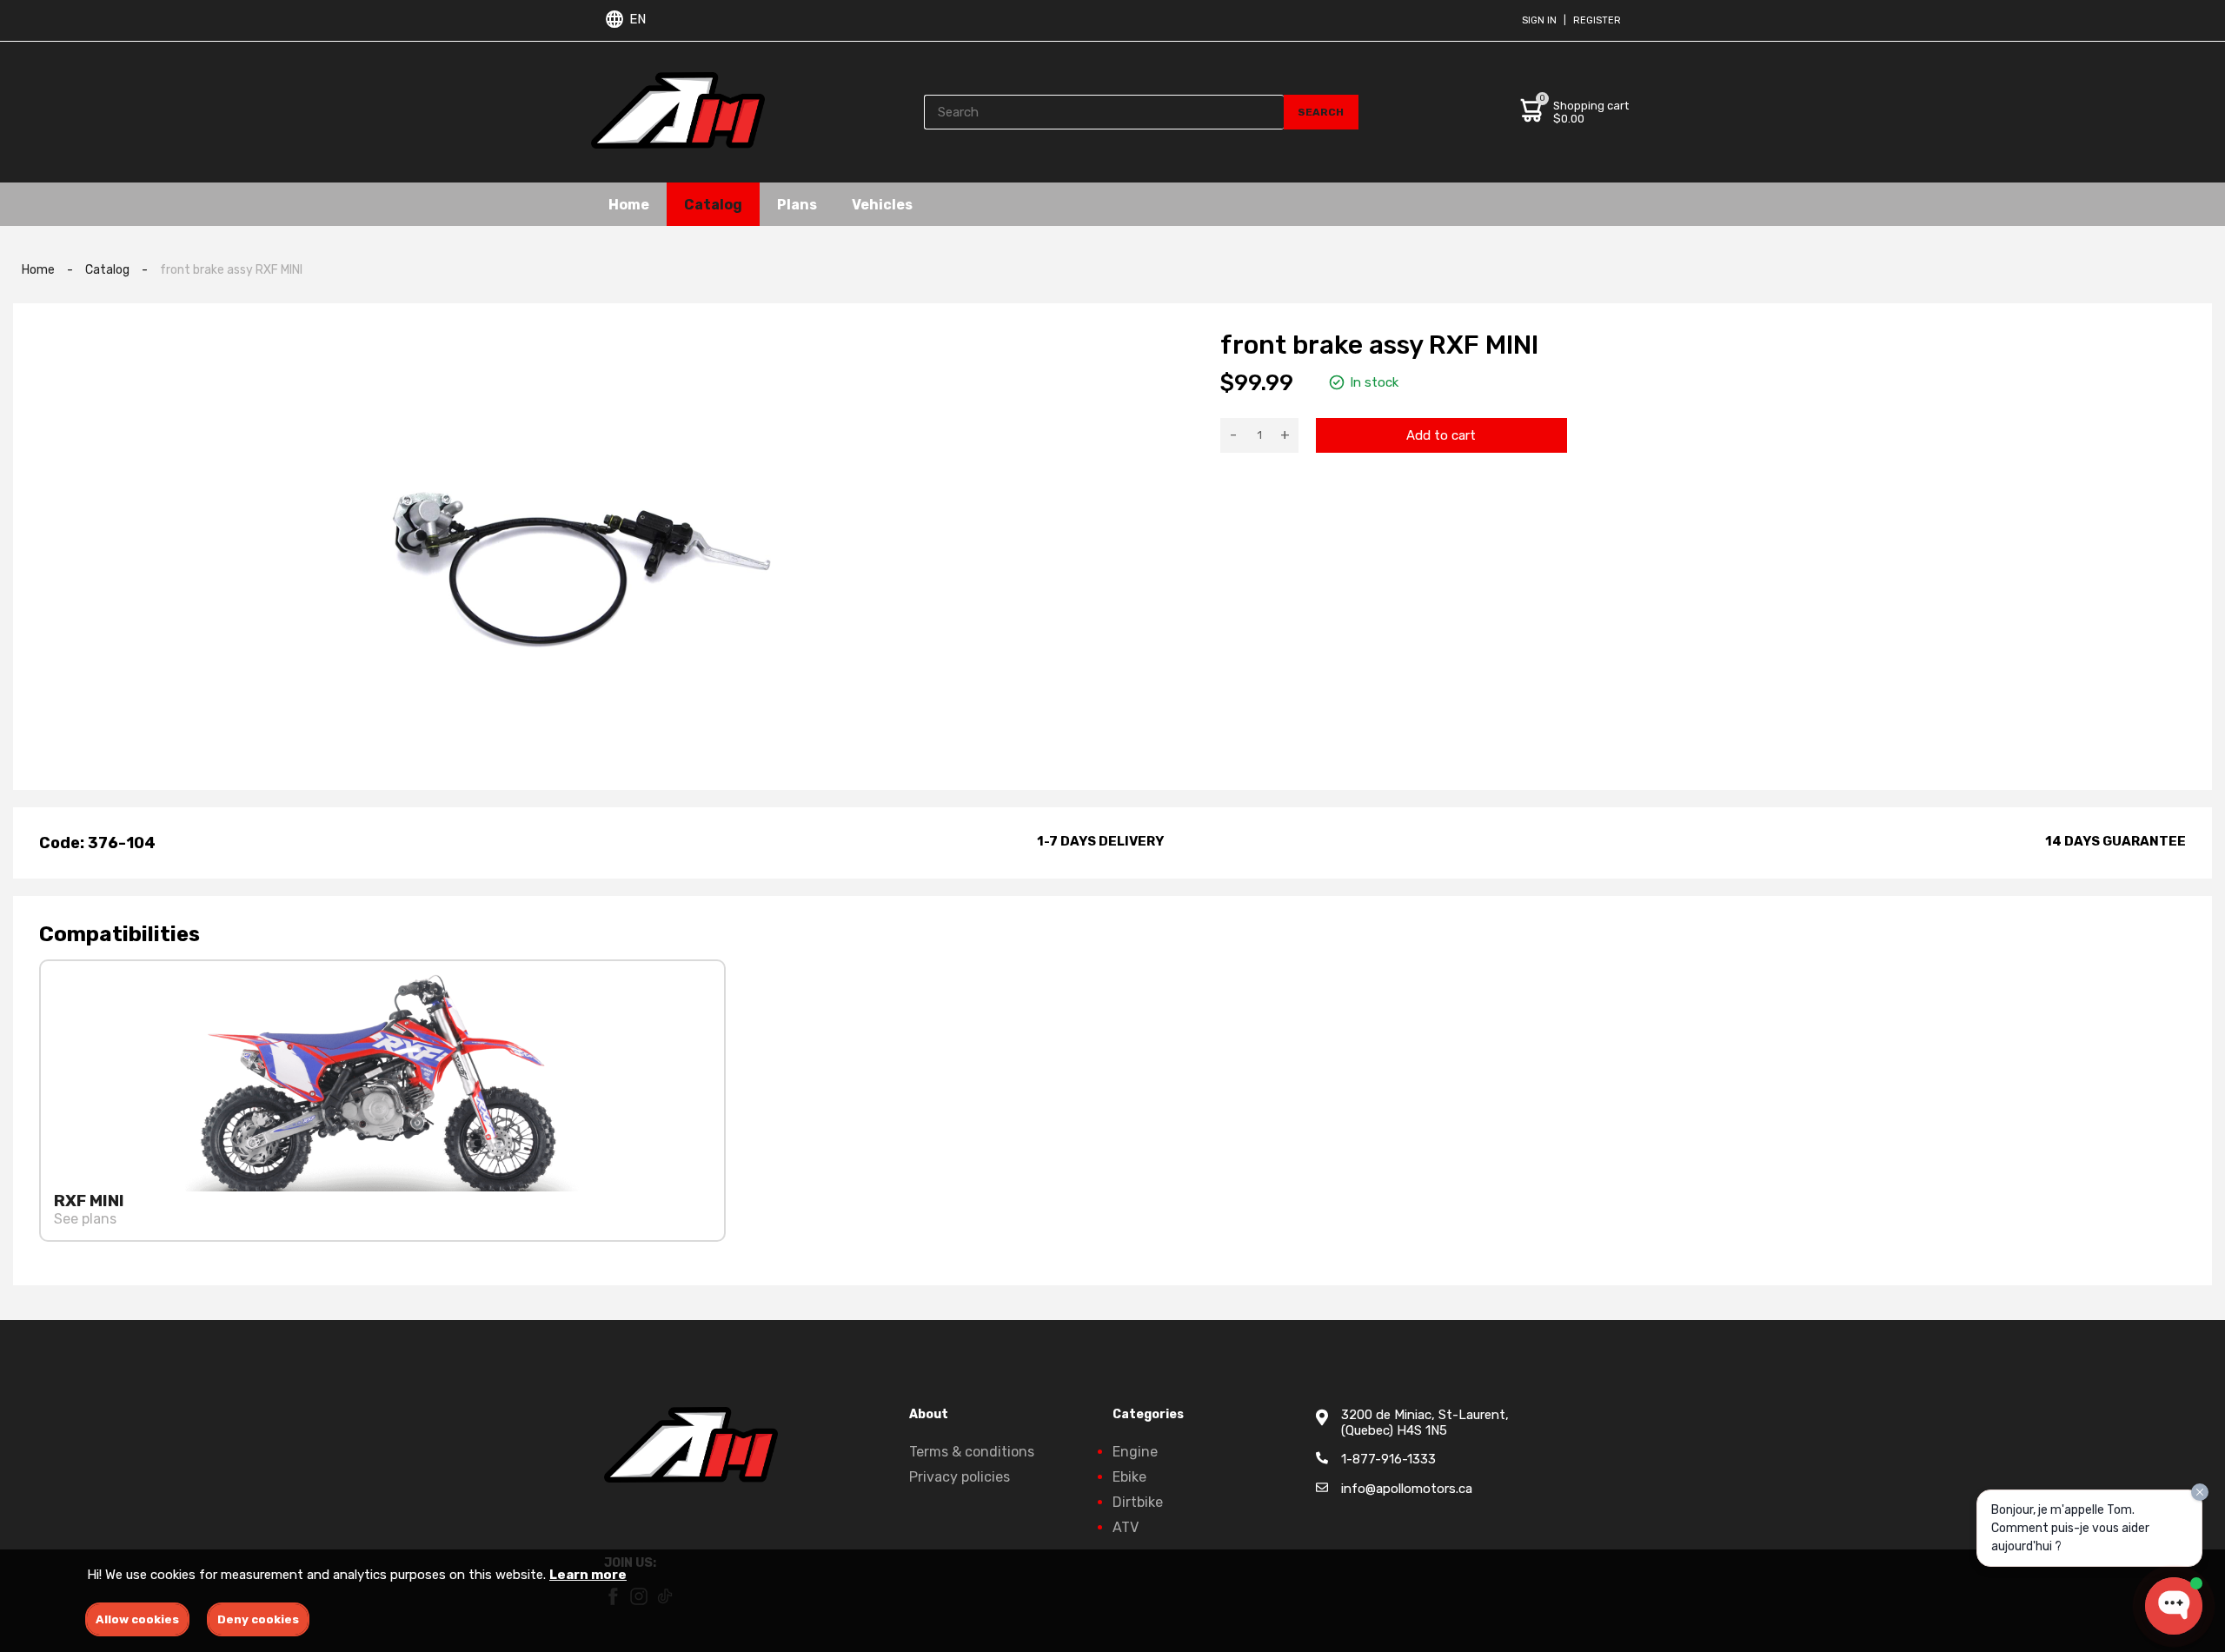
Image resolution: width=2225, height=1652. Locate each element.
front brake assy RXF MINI (231, 270)
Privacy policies (960, 1477)
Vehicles (882, 204)
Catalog (713, 204)
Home (629, 204)
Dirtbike (1138, 1502)
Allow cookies (137, 1619)
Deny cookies (258, 1619)
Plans (797, 204)
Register (1597, 20)
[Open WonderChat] (2174, 1606)
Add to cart (1441, 435)
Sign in (1539, 20)
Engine (1135, 1452)
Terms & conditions (972, 1452)
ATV (1126, 1527)
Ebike (1129, 1477)
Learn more (588, 1575)
